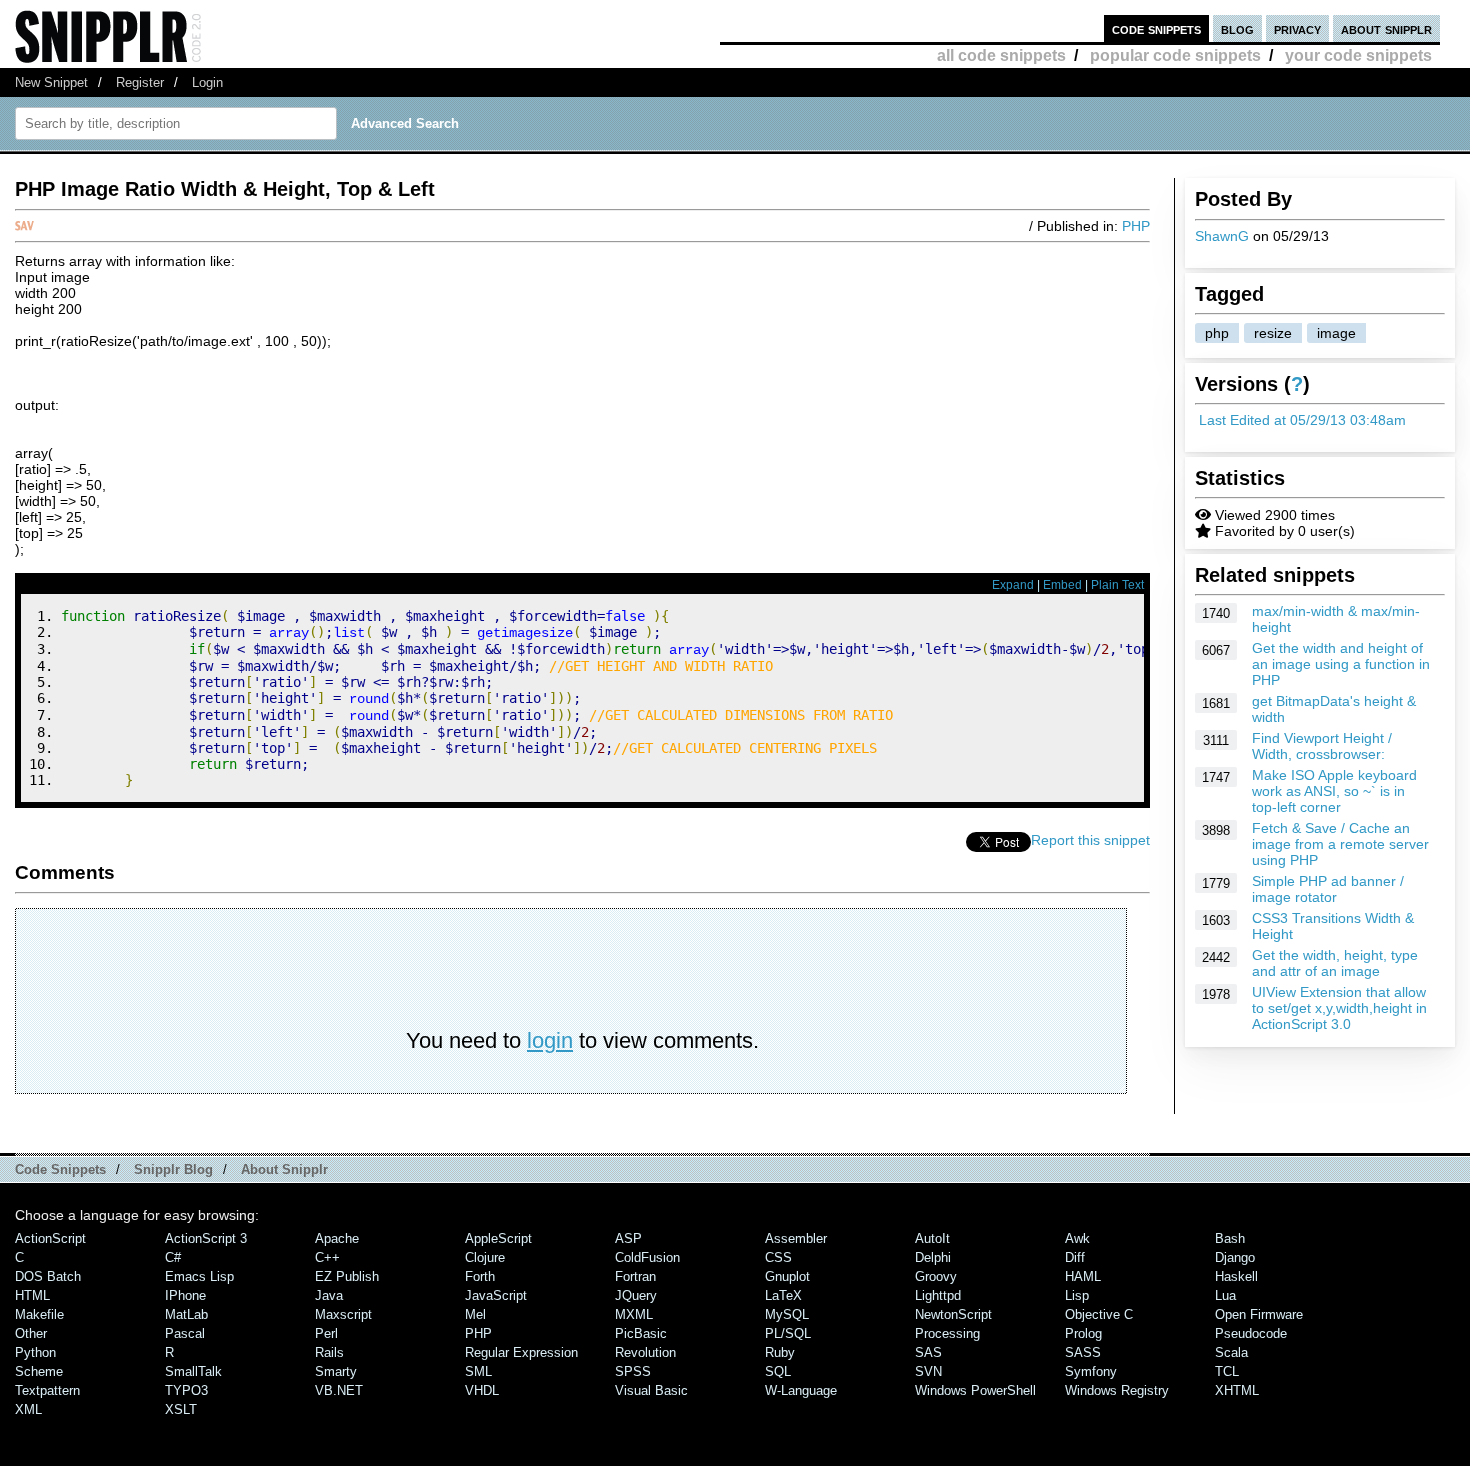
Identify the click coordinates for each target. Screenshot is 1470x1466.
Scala (1231, 1352)
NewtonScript (953, 1314)
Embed (1062, 585)
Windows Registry (1117, 1390)
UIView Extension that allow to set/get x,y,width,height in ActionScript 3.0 (1339, 1008)
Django (1235, 1257)
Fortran (635, 1276)
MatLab (186, 1314)
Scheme (39, 1371)
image (1336, 333)
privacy (1297, 28)
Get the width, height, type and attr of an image (1335, 963)
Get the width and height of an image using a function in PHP (1341, 664)
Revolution (645, 1352)
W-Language (801, 1390)
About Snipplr (284, 1169)
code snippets (1156, 28)
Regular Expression (521, 1352)
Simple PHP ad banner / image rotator (1328, 889)
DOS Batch (48, 1276)
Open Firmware (1259, 1314)
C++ (327, 1257)
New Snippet (51, 82)
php (1217, 333)
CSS (778, 1257)
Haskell (1236, 1276)
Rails (329, 1352)
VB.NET (339, 1390)
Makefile (39, 1314)
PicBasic (641, 1333)
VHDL (482, 1390)
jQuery (636, 1295)
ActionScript (50, 1238)
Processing (947, 1333)
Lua (1225, 1295)
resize (1273, 333)
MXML (634, 1314)
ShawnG (1222, 236)
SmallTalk (193, 1371)
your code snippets (1358, 55)
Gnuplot (787, 1276)
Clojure (485, 1257)
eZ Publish (347, 1276)
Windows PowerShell (975, 1390)
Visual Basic (651, 1390)
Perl (326, 1333)
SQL (778, 1371)
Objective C (1099, 1314)
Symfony (1091, 1371)
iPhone (185, 1295)
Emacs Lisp (199, 1276)
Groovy (936, 1276)
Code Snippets (60, 1169)
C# (173, 1257)
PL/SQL (788, 1333)
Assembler (796, 1238)
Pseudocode (1251, 1333)
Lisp (1077, 1295)
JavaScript (496, 1295)
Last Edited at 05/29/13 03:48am (1302, 420)
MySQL (787, 1314)
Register (140, 82)
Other (31, 1333)
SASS (1083, 1352)
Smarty (336, 1371)
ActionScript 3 (206, 1238)
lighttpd (938, 1295)
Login (207, 82)
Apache (337, 1238)
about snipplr (1386, 28)
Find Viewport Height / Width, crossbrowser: (1322, 746)
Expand (1013, 585)
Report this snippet (1090, 840)
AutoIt (932, 1238)
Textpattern (47, 1390)
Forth (480, 1276)
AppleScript (498, 1238)
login (550, 1040)
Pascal (185, 1333)
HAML (1083, 1276)
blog (1237, 28)
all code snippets (1001, 55)
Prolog (1083, 1333)
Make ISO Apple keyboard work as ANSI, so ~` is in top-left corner (1334, 791)
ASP (628, 1238)
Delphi (933, 1257)
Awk (1077, 1238)
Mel (475, 1314)
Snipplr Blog (173, 1169)
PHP (1136, 226)
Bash (1230, 1238)
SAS (928, 1352)
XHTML (1237, 1390)
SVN (928, 1371)
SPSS (633, 1371)
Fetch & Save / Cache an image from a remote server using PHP (1340, 844)
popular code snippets (1175, 55)
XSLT (181, 1409)
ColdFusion (647, 1257)
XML (28, 1409)
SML (478, 1371)
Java (329, 1295)
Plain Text (1117, 585)
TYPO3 (186, 1390)
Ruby (780, 1352)
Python (35, 1352)
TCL (1227, 1371)
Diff (1075, 1257)
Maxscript (343, 1314)
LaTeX (783, 1295)
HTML (32, 1295)
